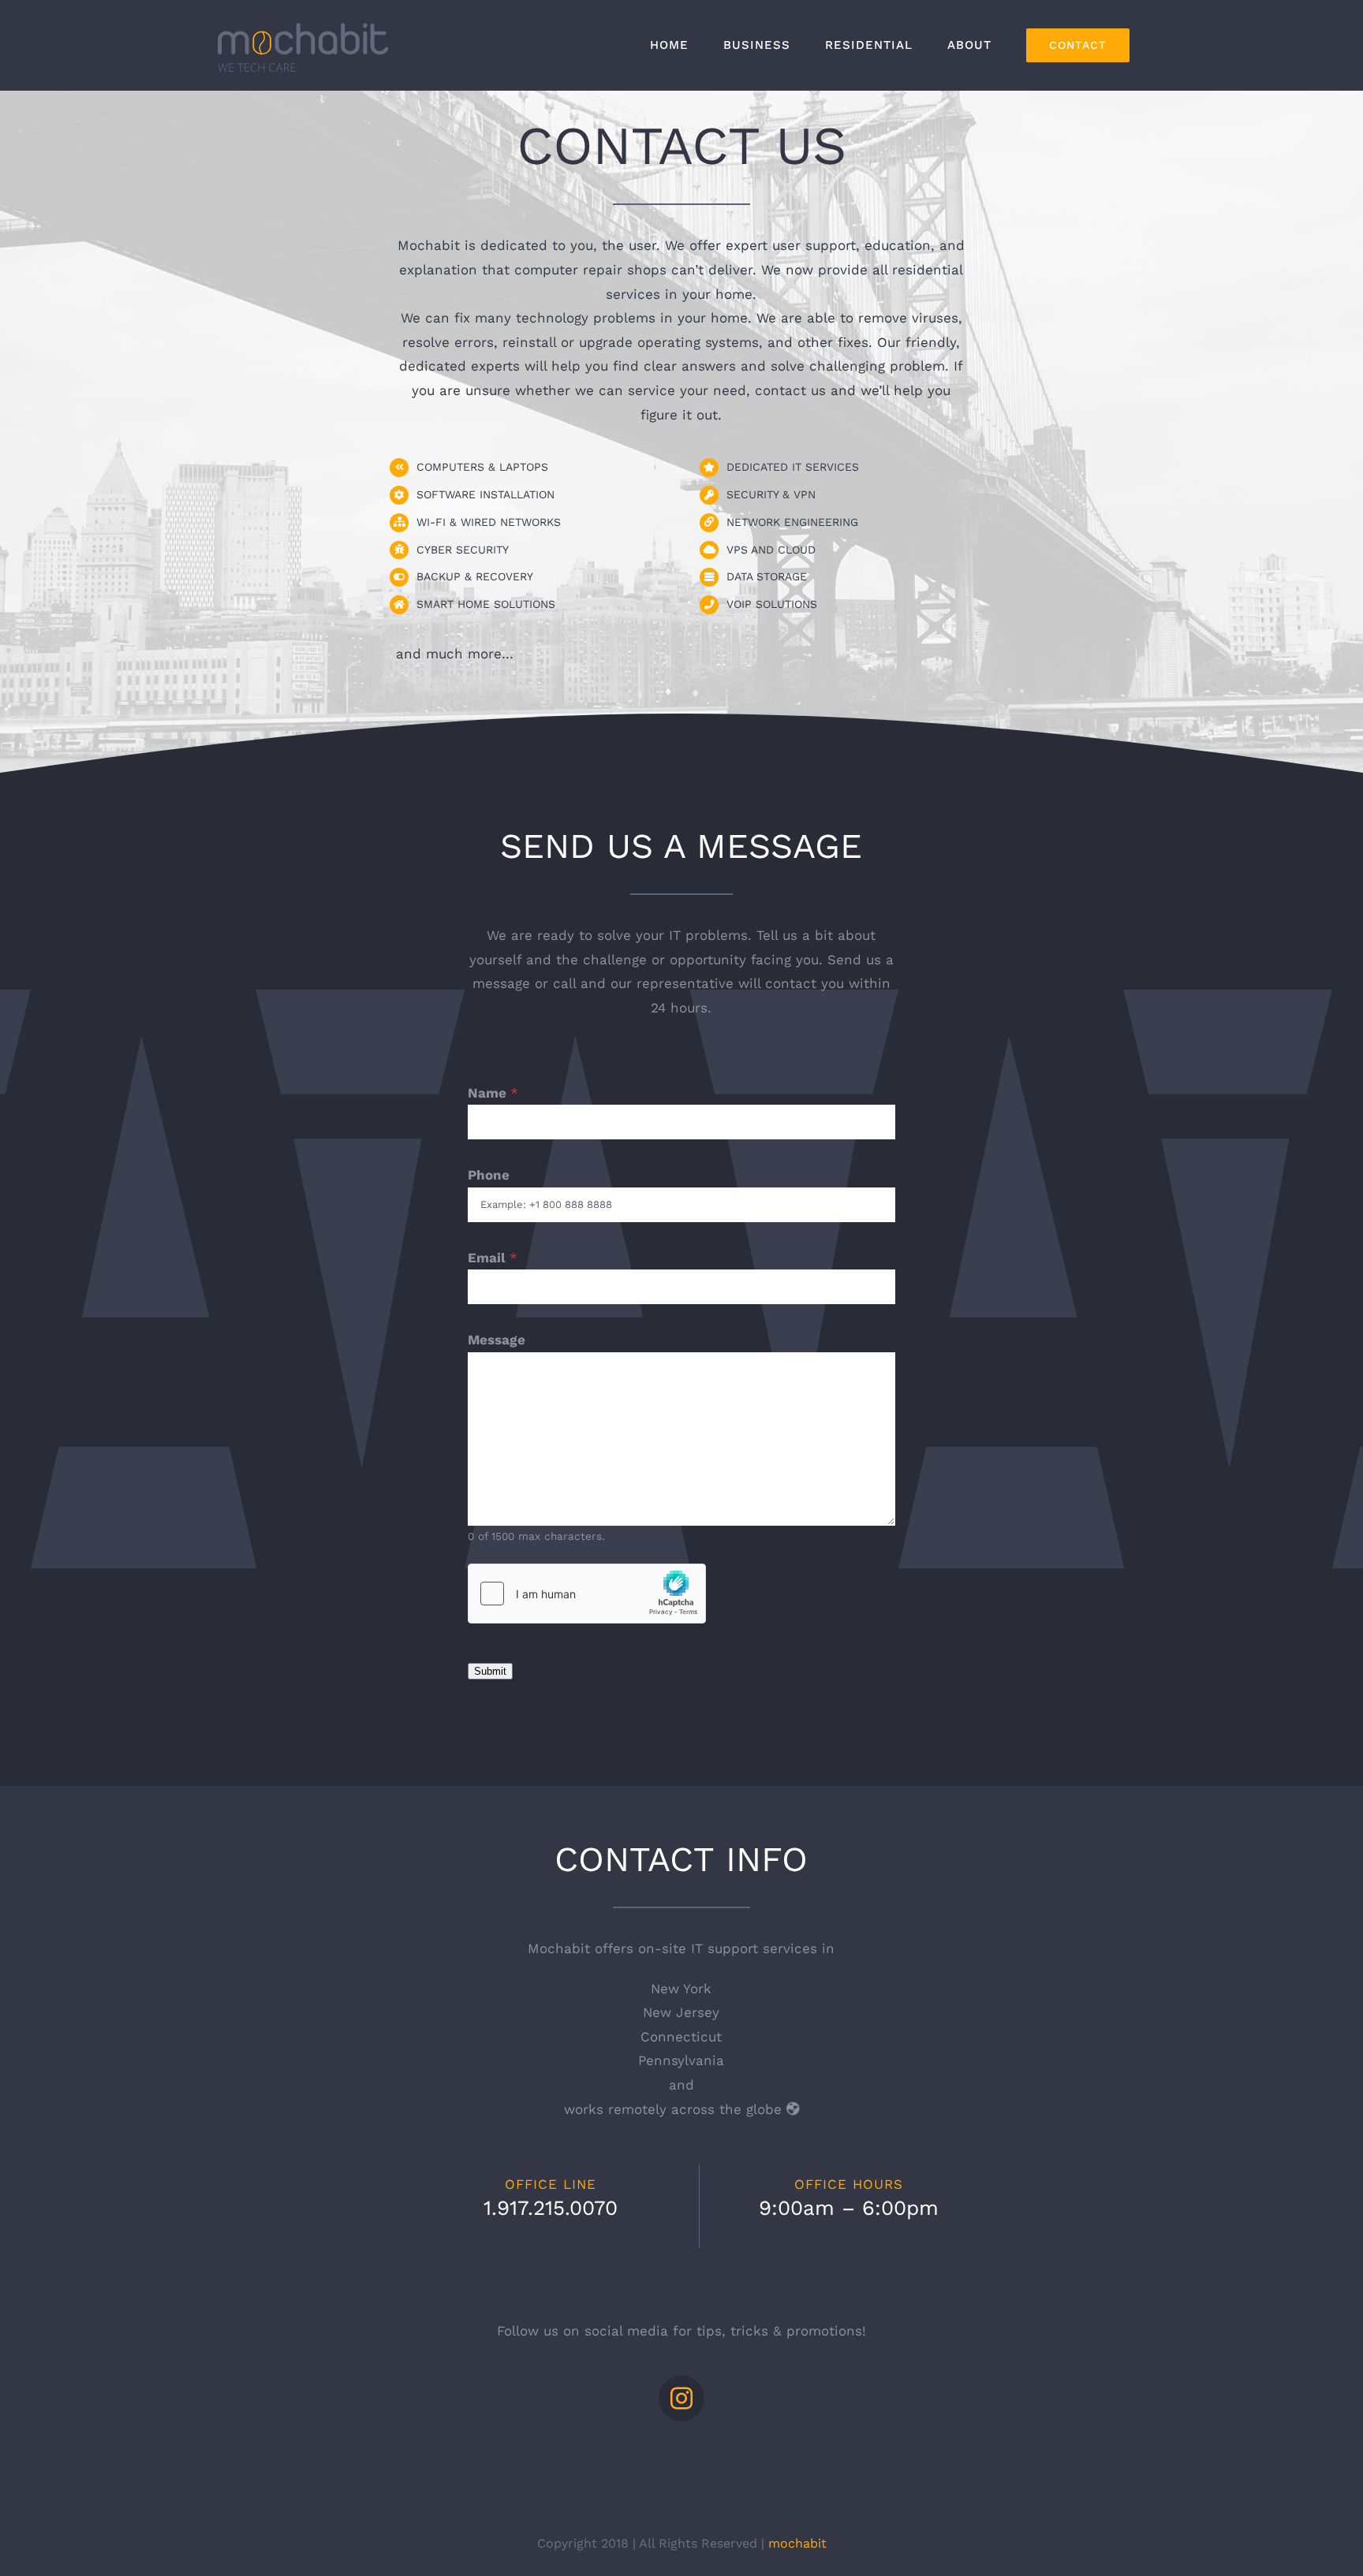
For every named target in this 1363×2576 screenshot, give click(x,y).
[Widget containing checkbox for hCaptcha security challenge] (587, 1594)
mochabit (797, 2543)
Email (493, 1258)
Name (493, 1093)
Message (497, 1340)
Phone (489, 1175)
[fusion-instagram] (681, 2399)
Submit (490, 1671)
